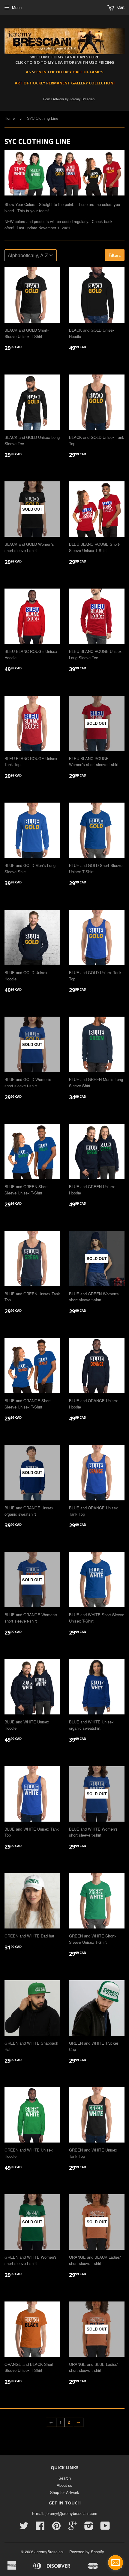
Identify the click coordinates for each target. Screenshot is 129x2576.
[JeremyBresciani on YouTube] (105, 2528)
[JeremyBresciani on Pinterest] (56, 2528)
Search (65, 2478)
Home (10, 118)
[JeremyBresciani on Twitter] (24, 2528)
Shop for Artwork (65, 2492)
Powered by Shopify (87, 2552)
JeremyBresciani (49, 2552)
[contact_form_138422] (115, 2563)
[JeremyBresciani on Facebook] (40, 2528)
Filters (115, 255)
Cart (120, 7)
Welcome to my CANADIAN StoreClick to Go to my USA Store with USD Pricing (65, 60)
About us (64, 2485)
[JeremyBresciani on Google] (73, 2528)
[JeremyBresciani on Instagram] (89, 2528)
